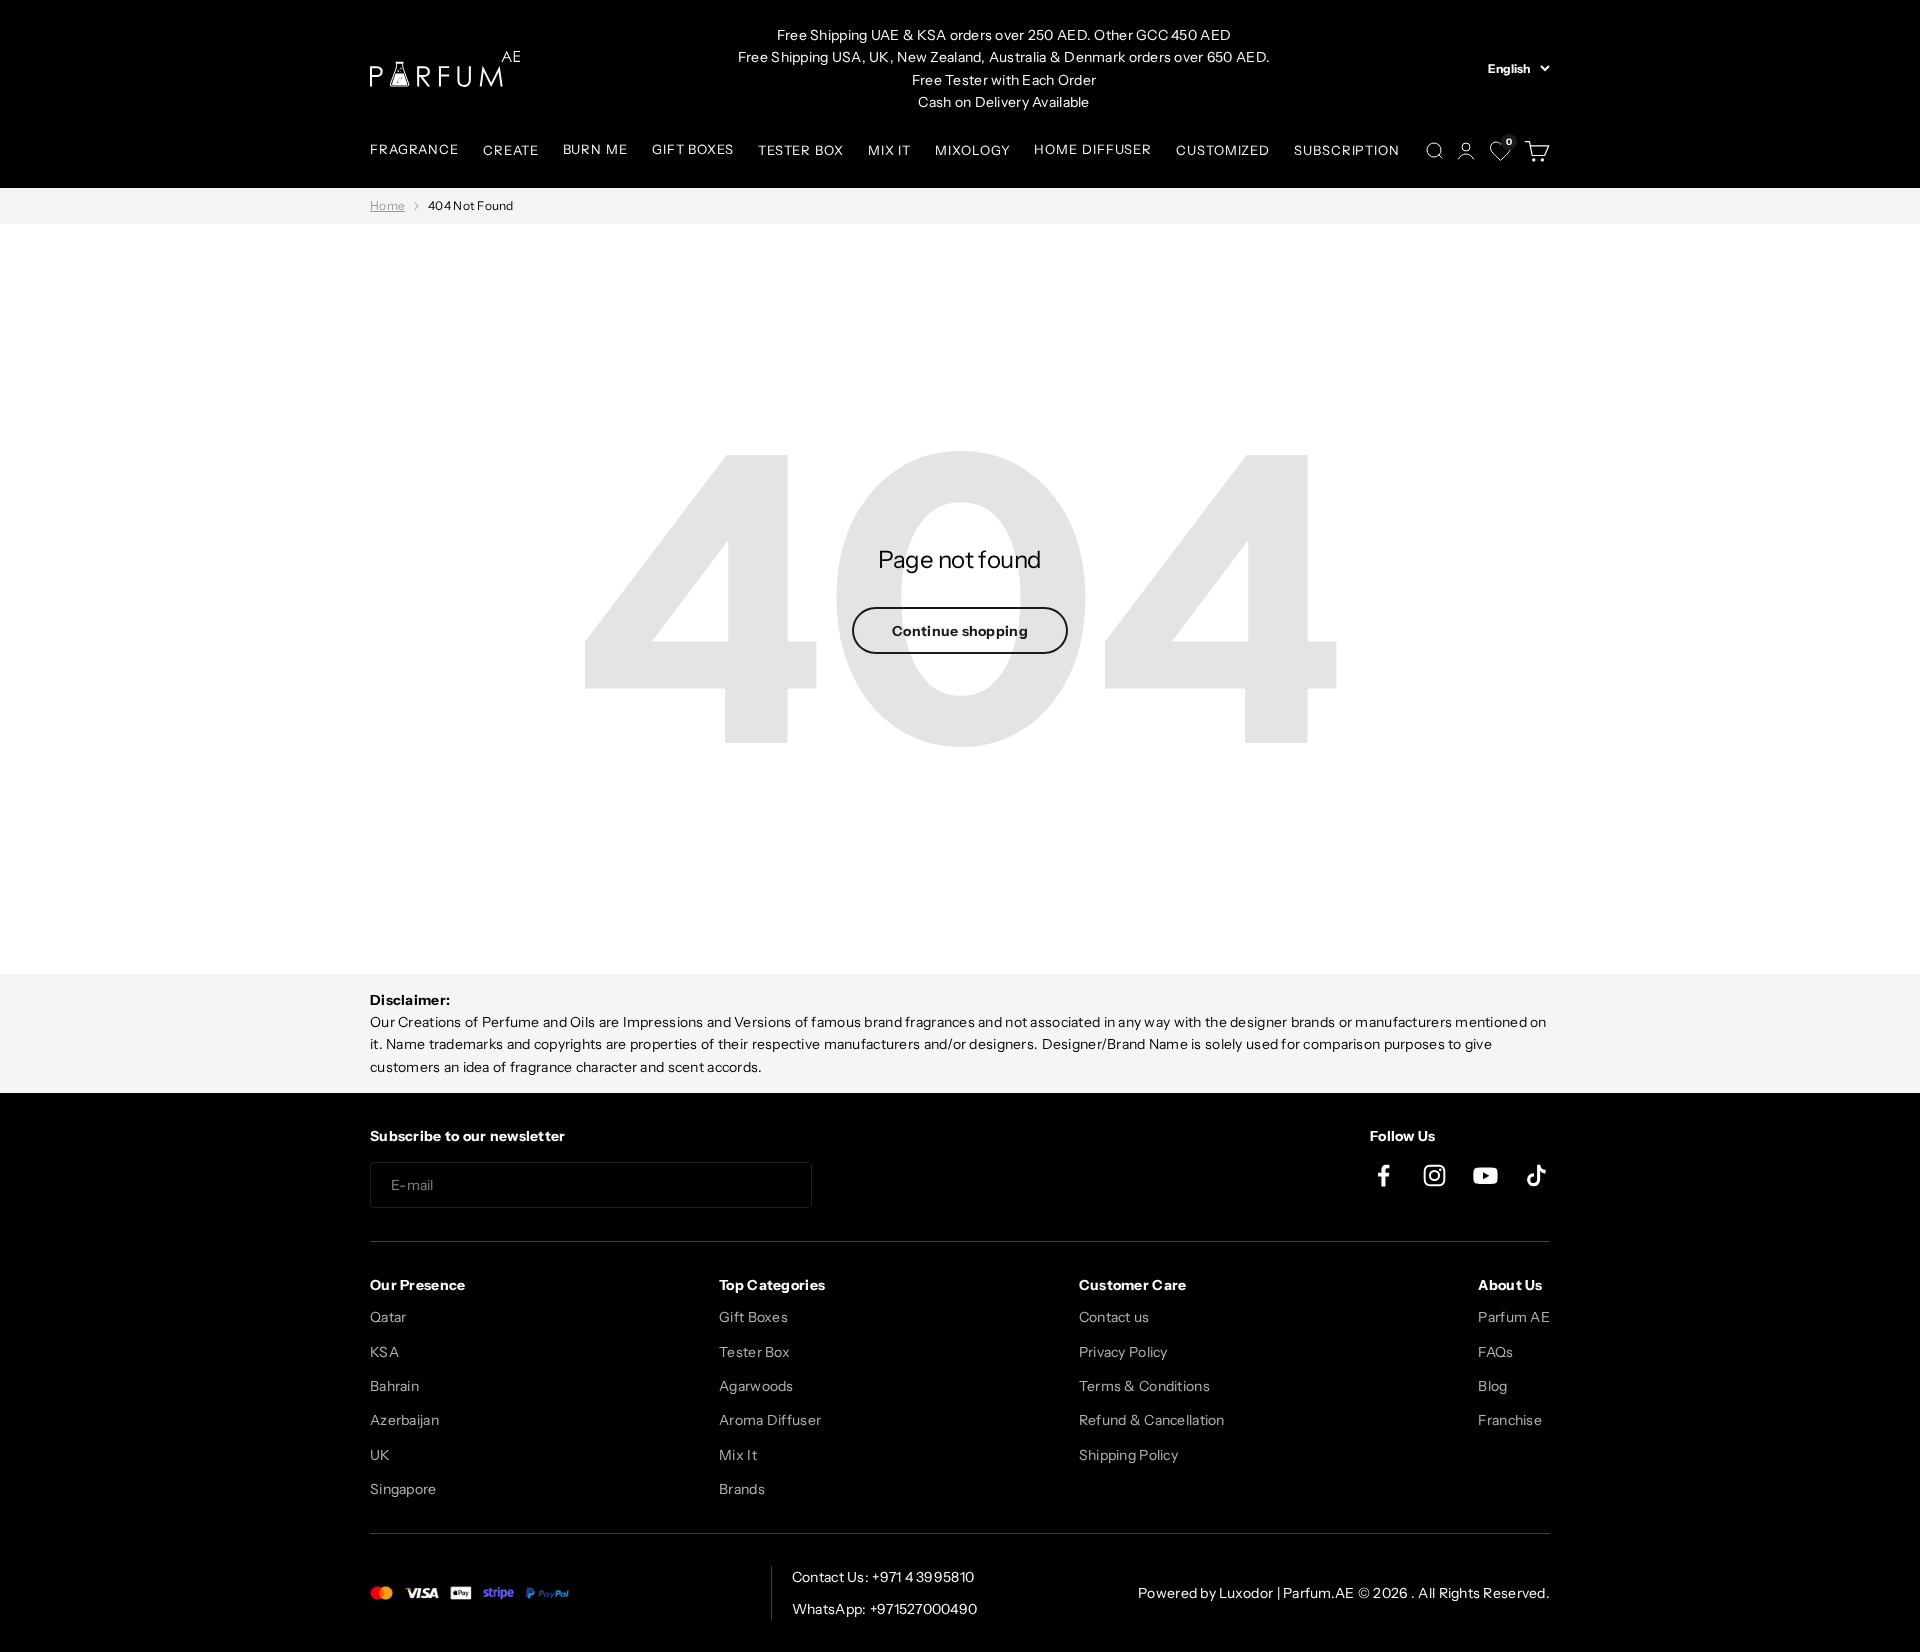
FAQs (1495, 1352)
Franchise (1510, 1420)
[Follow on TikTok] (1536, 1175)
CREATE (510, 150)
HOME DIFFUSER (1093, 149)
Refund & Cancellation (1152, 1420)
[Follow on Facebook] (1383, 1175)
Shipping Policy (1128, 1455)
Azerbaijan (404, 1420)
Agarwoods (756, 1386)
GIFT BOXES (693, 149)
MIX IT (889, 150)
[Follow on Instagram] (1434, 1175)
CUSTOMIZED (1223, 150)
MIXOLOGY (972, 150)
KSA (384, 1352)
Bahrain (394, 1386)
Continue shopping (960, 631)
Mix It (738, 1455)
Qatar (388, 1317)
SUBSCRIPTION (1347, 150)
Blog (1492, 1386)
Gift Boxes (753, 1317)
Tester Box (754, 1352)
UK (380, 1455)
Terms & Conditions (1144, 1386)
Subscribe (884, 1186)
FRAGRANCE (414, 149)
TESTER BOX (801, 150)
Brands (742, 1489)
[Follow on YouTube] (1485, 1175)
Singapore (403, 1489)
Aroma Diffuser (770, 1420)
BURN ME (595, 149)
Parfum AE (1514, 1317)
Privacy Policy (1123, 1352)
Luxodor (1246, 1593)
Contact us (1114, 1317)
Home (387, 205)
